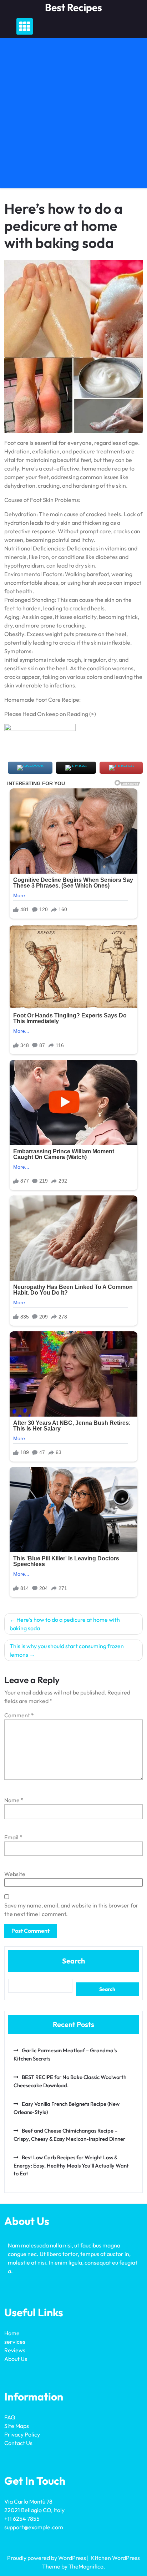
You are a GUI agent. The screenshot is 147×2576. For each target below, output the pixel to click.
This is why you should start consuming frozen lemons (67, 1650)
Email (13, 1837)
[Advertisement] (73, 115)
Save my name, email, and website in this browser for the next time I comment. (71, 1910)
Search (73, 1961)
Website (15, 1874)
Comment (19, 1715)
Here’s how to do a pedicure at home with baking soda (65, 1624)
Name (14, 1800)
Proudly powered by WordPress (47, 2558)
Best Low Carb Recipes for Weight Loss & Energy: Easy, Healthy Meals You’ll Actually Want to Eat (71, 2165)
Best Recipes (73, 7)
